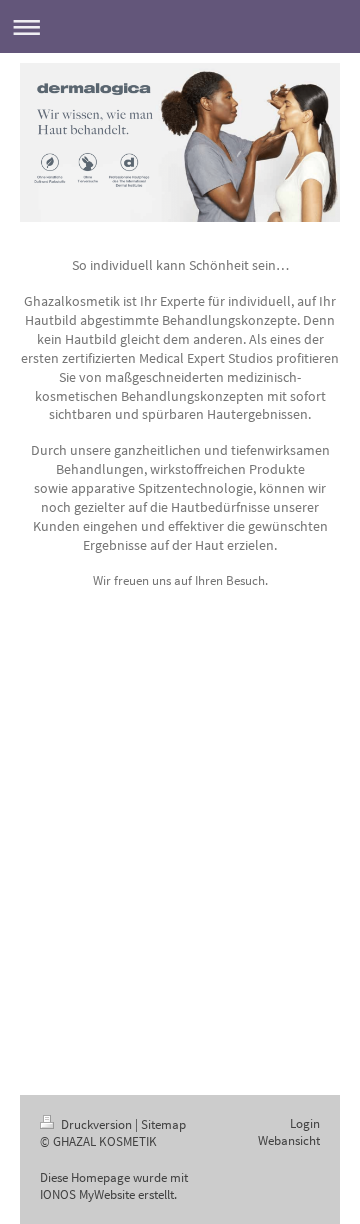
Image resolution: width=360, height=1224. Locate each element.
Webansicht (289, 1140)
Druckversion (96, 1124)
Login (305, 1123)
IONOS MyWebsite (87, 1194)
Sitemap (163, 1124)
